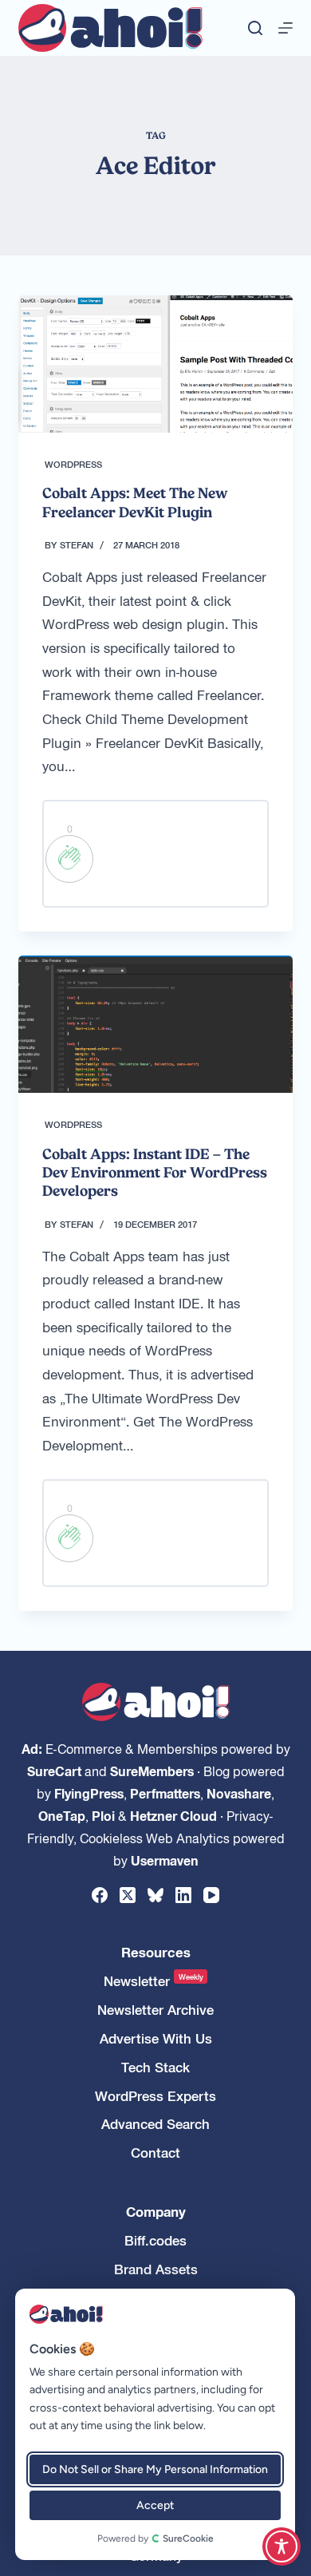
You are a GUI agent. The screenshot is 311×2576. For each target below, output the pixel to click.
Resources (156, 1952)
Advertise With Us (156, 2038)
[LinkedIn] (183, 1895)
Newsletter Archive (155, 2010)
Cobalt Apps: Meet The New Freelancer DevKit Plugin (135, 502)
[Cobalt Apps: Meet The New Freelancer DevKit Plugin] (155, 364)
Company (156, 2212)
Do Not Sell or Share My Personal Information (155, 2469)
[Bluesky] (155, 1895)
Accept (155, 2505)
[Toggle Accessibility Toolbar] (281, 2546)
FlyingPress (89, 1793)
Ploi (103, 1815)
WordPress (73, 464)
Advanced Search (155, 2124)
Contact (155, 2153)
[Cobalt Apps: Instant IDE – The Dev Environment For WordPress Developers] (155, 1024)
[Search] (255, 28)
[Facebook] (100, 1895)
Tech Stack (155, 2067)
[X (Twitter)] (128, 1895)
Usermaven (165, 1860)
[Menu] (285, 28)
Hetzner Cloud (173, 1815)
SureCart (54, 1771)
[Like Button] (69, 859)
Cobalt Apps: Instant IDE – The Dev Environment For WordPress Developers (155, 1173)
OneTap (62, 1815)
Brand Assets (156, 2269)
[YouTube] (211, 1895)
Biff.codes (155, 2240)
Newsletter (154, 1981)
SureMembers (152, 1771)
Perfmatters (165, 1793)
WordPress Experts (155, 2096)
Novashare (239, 1793)
